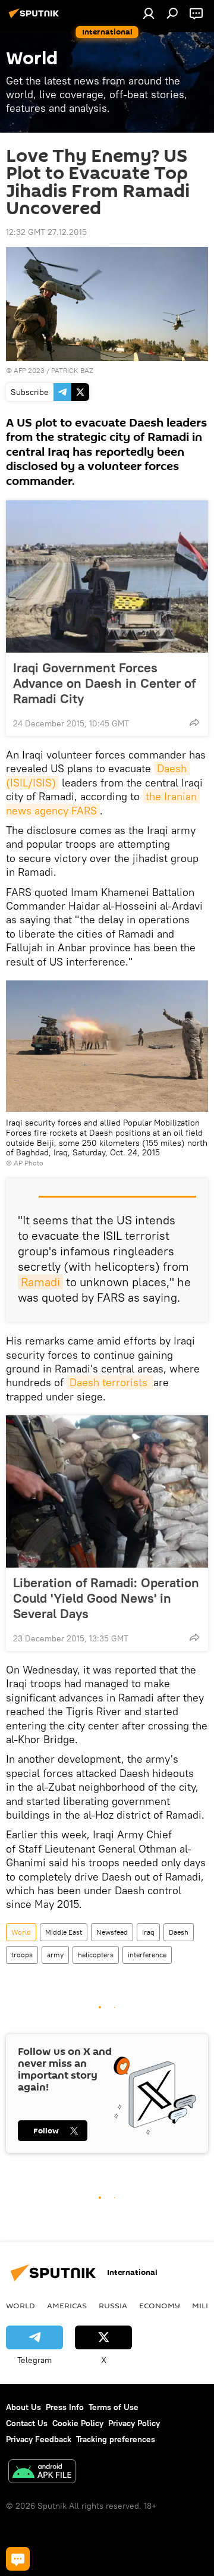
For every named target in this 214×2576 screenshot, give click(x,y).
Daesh (179, 1932)
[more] (194, 722)
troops (22, 1955)
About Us (23, 2407)
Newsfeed (112, 1932)
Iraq (148, 1932)
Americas (67, 2305)
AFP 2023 (29, 370)
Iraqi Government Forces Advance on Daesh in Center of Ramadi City (104, 683)
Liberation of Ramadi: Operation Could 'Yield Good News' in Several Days (106, 1598)
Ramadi (40, 1282)
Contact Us (27, 2423)
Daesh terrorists (110, 1382)
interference (147, 1955)
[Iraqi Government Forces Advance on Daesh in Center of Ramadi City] (107, 576)
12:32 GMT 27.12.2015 (46, 232)
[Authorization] (149, 13)
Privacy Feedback (39, 2439)
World (21, 1932)
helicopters (96, 1955)
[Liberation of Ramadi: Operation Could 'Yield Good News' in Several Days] (107, 1491)
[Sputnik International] (36, 18)
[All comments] (18, 2559)
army (55, 1955)
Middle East (64, 1932)
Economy (160, 2305)
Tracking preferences (116, 2439)
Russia (113, 2305)
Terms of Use (114, 2407)
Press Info (65, 2407)
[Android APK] (42, 2473)
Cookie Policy (78, 2423)
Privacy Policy (134, 2423)
